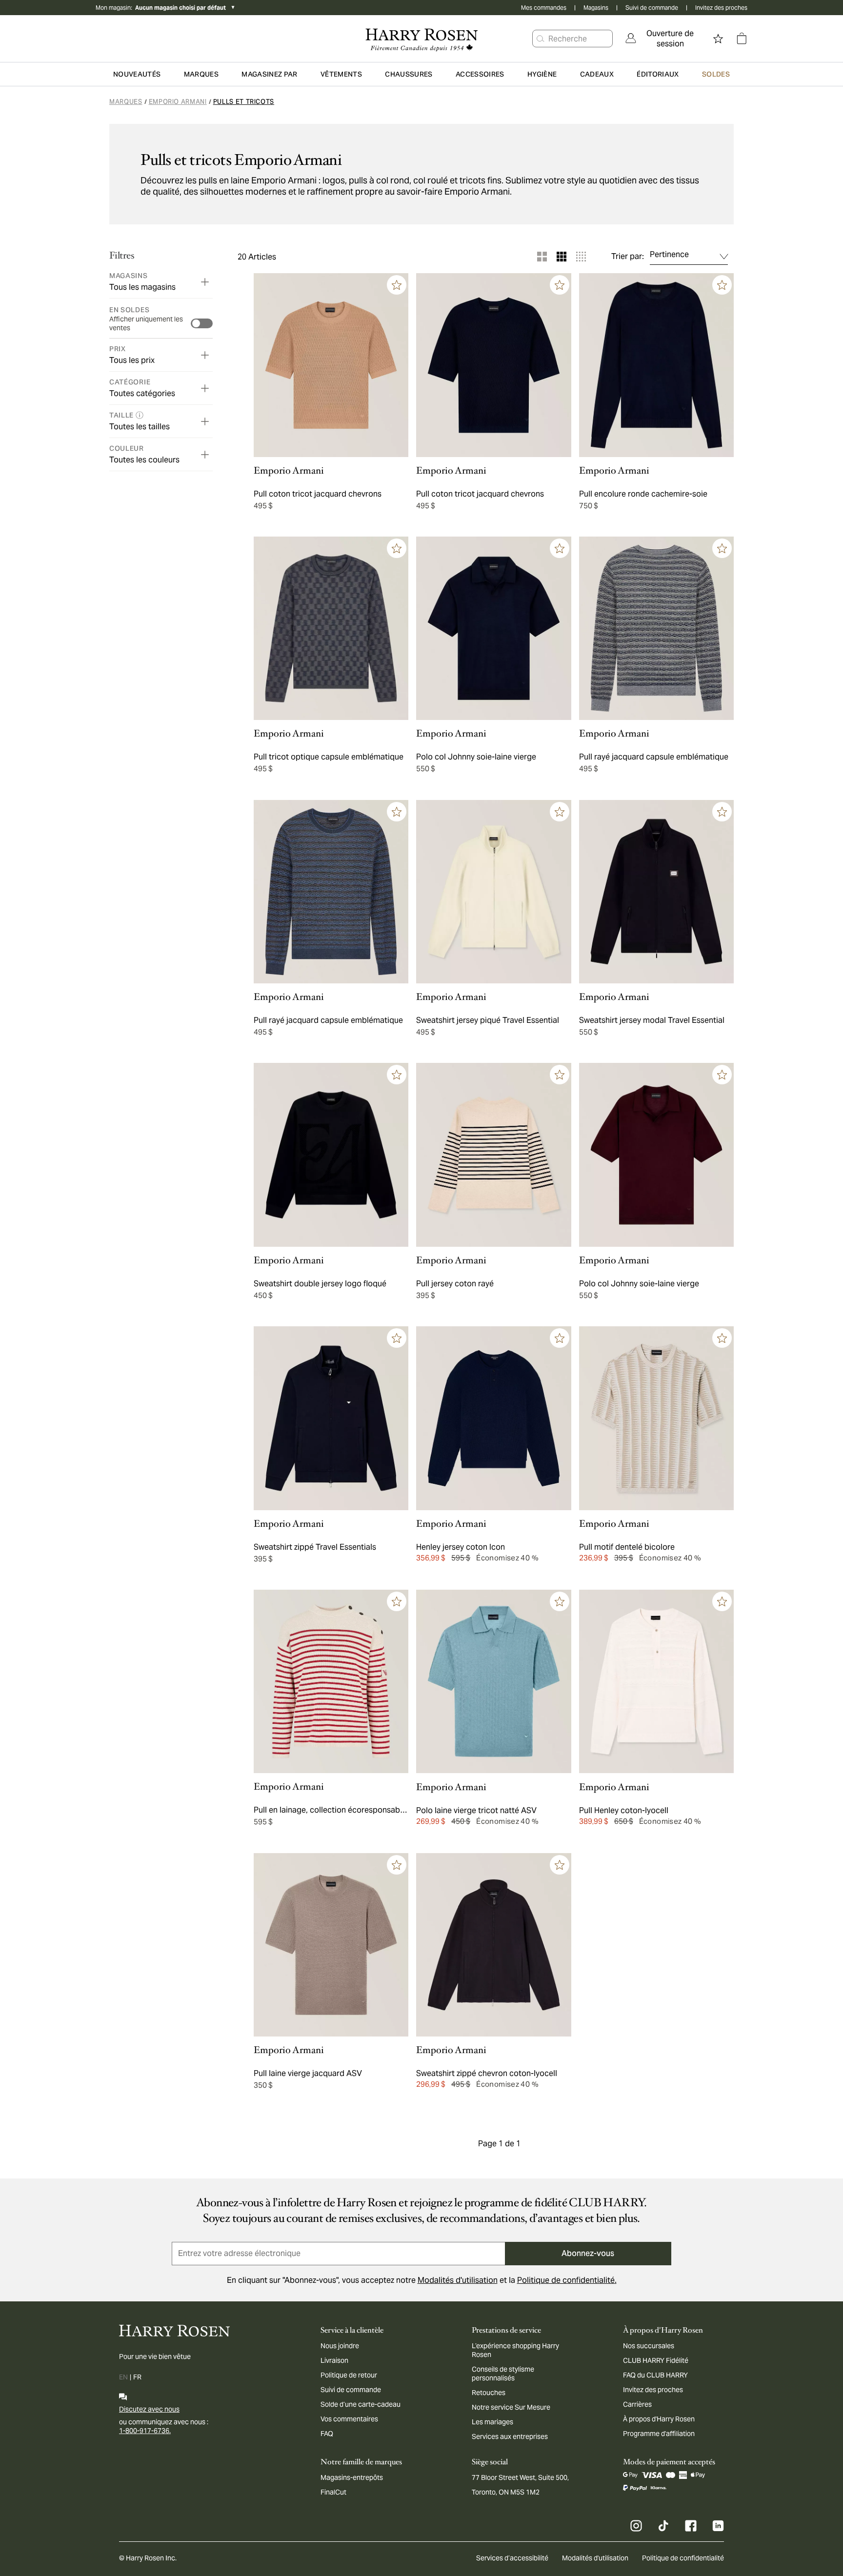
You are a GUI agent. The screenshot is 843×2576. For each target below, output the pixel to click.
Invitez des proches (721, 8)
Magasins (596, 8)
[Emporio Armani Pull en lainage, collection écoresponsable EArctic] (331, 1682)
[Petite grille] (581, 257)
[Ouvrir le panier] (742, 39)
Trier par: (628, 257)
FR (137, 2377)
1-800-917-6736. (145, 2431)
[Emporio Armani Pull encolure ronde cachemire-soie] (656, 365)
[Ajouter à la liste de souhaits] (397, 285)
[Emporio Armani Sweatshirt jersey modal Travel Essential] (656, 892)
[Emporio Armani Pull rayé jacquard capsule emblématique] (656, 629)
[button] (541, 39)
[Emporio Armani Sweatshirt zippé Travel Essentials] (331, 1418)
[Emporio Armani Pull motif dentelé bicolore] (656, 1418)
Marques (126, 102)
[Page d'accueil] (421, 39)
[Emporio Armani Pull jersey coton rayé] (493, 1155)
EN (123, 2377)
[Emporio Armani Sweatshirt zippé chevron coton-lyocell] (493, 1945)
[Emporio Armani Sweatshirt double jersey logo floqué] (331, 1155)
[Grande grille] (542, 257)
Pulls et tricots (244, 102)
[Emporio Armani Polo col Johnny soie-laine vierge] (493, 629)
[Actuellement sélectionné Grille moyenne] (562, 257)
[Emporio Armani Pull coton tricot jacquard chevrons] (331, 365)
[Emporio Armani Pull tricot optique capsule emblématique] (331, 629)
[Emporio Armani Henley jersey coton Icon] (493, 1418)
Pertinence (669, 254)
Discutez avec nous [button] (149, 2409)
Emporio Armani (178, 102)
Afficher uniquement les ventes (146, 323)
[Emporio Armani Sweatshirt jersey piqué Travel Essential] (493, 892)
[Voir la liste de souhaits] (718, 39)
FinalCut (333, 2492)
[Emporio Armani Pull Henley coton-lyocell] (656, 1682)
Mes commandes (544, 8)
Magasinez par (270, 74)
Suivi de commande (652, 8)
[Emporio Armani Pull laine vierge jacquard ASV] (331, 1945)
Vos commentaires (349, 2419)
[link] (663, 39)
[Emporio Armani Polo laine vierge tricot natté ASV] (493, 1682)
